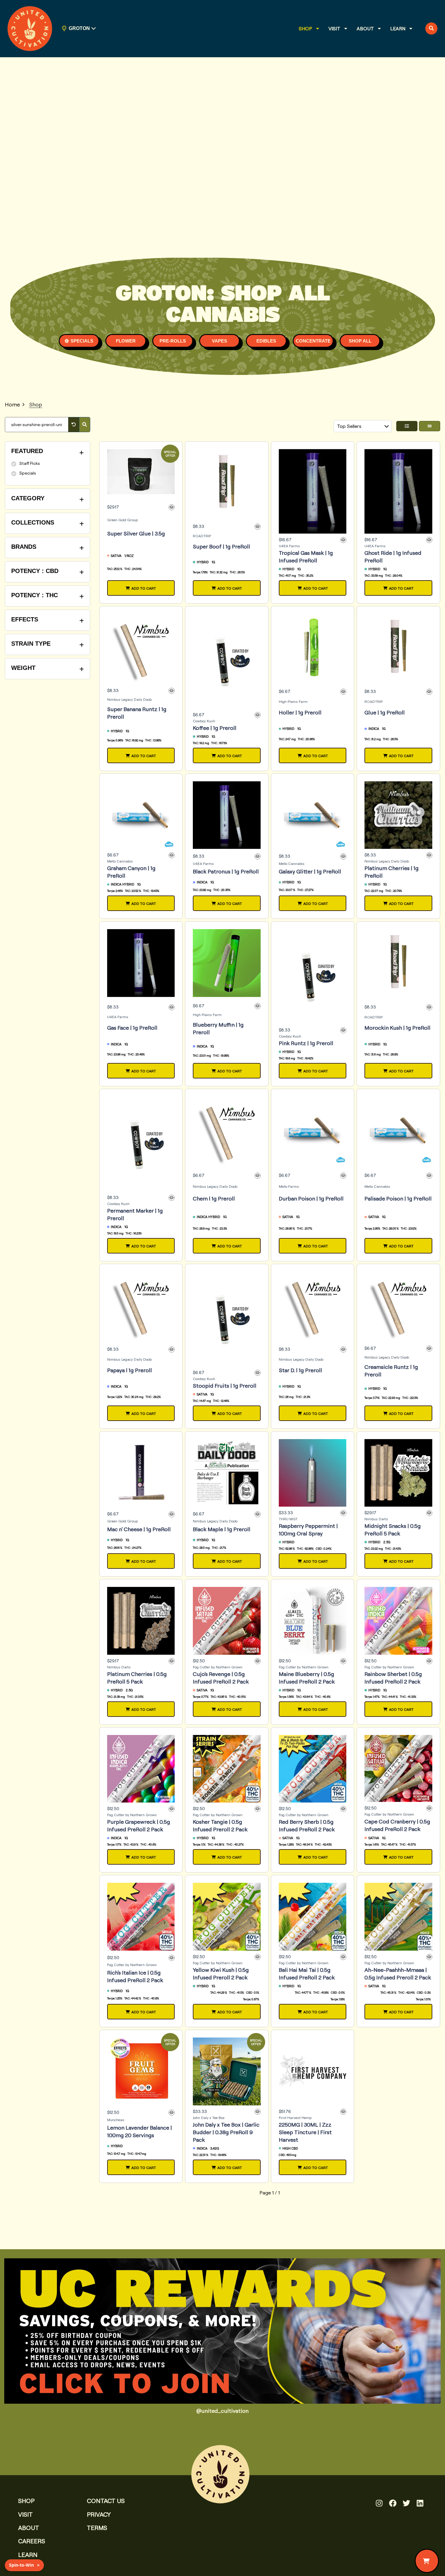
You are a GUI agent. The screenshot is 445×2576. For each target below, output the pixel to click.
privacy (99, 2514)
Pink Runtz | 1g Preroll (306, 1043)
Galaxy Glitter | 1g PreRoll (310, 871)
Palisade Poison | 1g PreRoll (398, 1198)
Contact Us (106, 2501)
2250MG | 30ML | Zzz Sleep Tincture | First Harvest (305, 2132)
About (365, 28)
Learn (398, 28)
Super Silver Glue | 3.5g (136, 533)
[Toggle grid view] (430, 426)
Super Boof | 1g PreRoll (221, 546)
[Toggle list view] (407, 426)
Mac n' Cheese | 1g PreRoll (139, 1529)
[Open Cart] (427, 2561)
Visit (334, 28)
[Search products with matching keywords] (85, 425)
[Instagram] (379, 2503)
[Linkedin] (420, 2503)
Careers (32, 2541)
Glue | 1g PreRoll (385, 712)
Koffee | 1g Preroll (215, 728)
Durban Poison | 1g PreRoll (311, 1198)
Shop (305, 28)
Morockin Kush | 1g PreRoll (397, 1028)
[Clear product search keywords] (74, 425)
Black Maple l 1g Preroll (222, 1529)
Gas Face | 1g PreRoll (132, 1028)
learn (28, 2555)
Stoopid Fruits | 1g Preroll (225, 1386)
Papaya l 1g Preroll (130, 1370)
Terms (97, 2528)
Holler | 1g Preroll (300, 712)
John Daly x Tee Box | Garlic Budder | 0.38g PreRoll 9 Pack (226, 2132)
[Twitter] (406, 2503)
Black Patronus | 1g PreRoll (226, 871)
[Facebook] (393, 2503)
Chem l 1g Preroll (214, 1198)
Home (12, 404)
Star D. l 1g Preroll (300, 1370)
